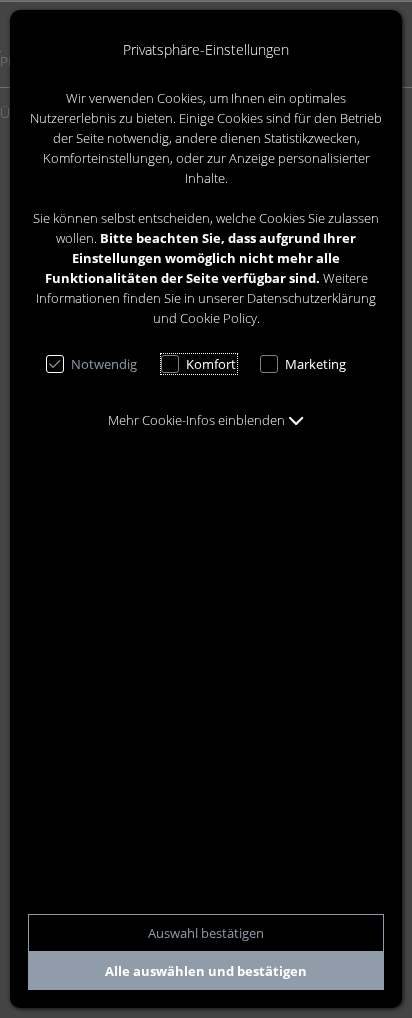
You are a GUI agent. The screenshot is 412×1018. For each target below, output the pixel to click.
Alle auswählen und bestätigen (206, 971)
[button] (206, 420)
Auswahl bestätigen (206, 933)
